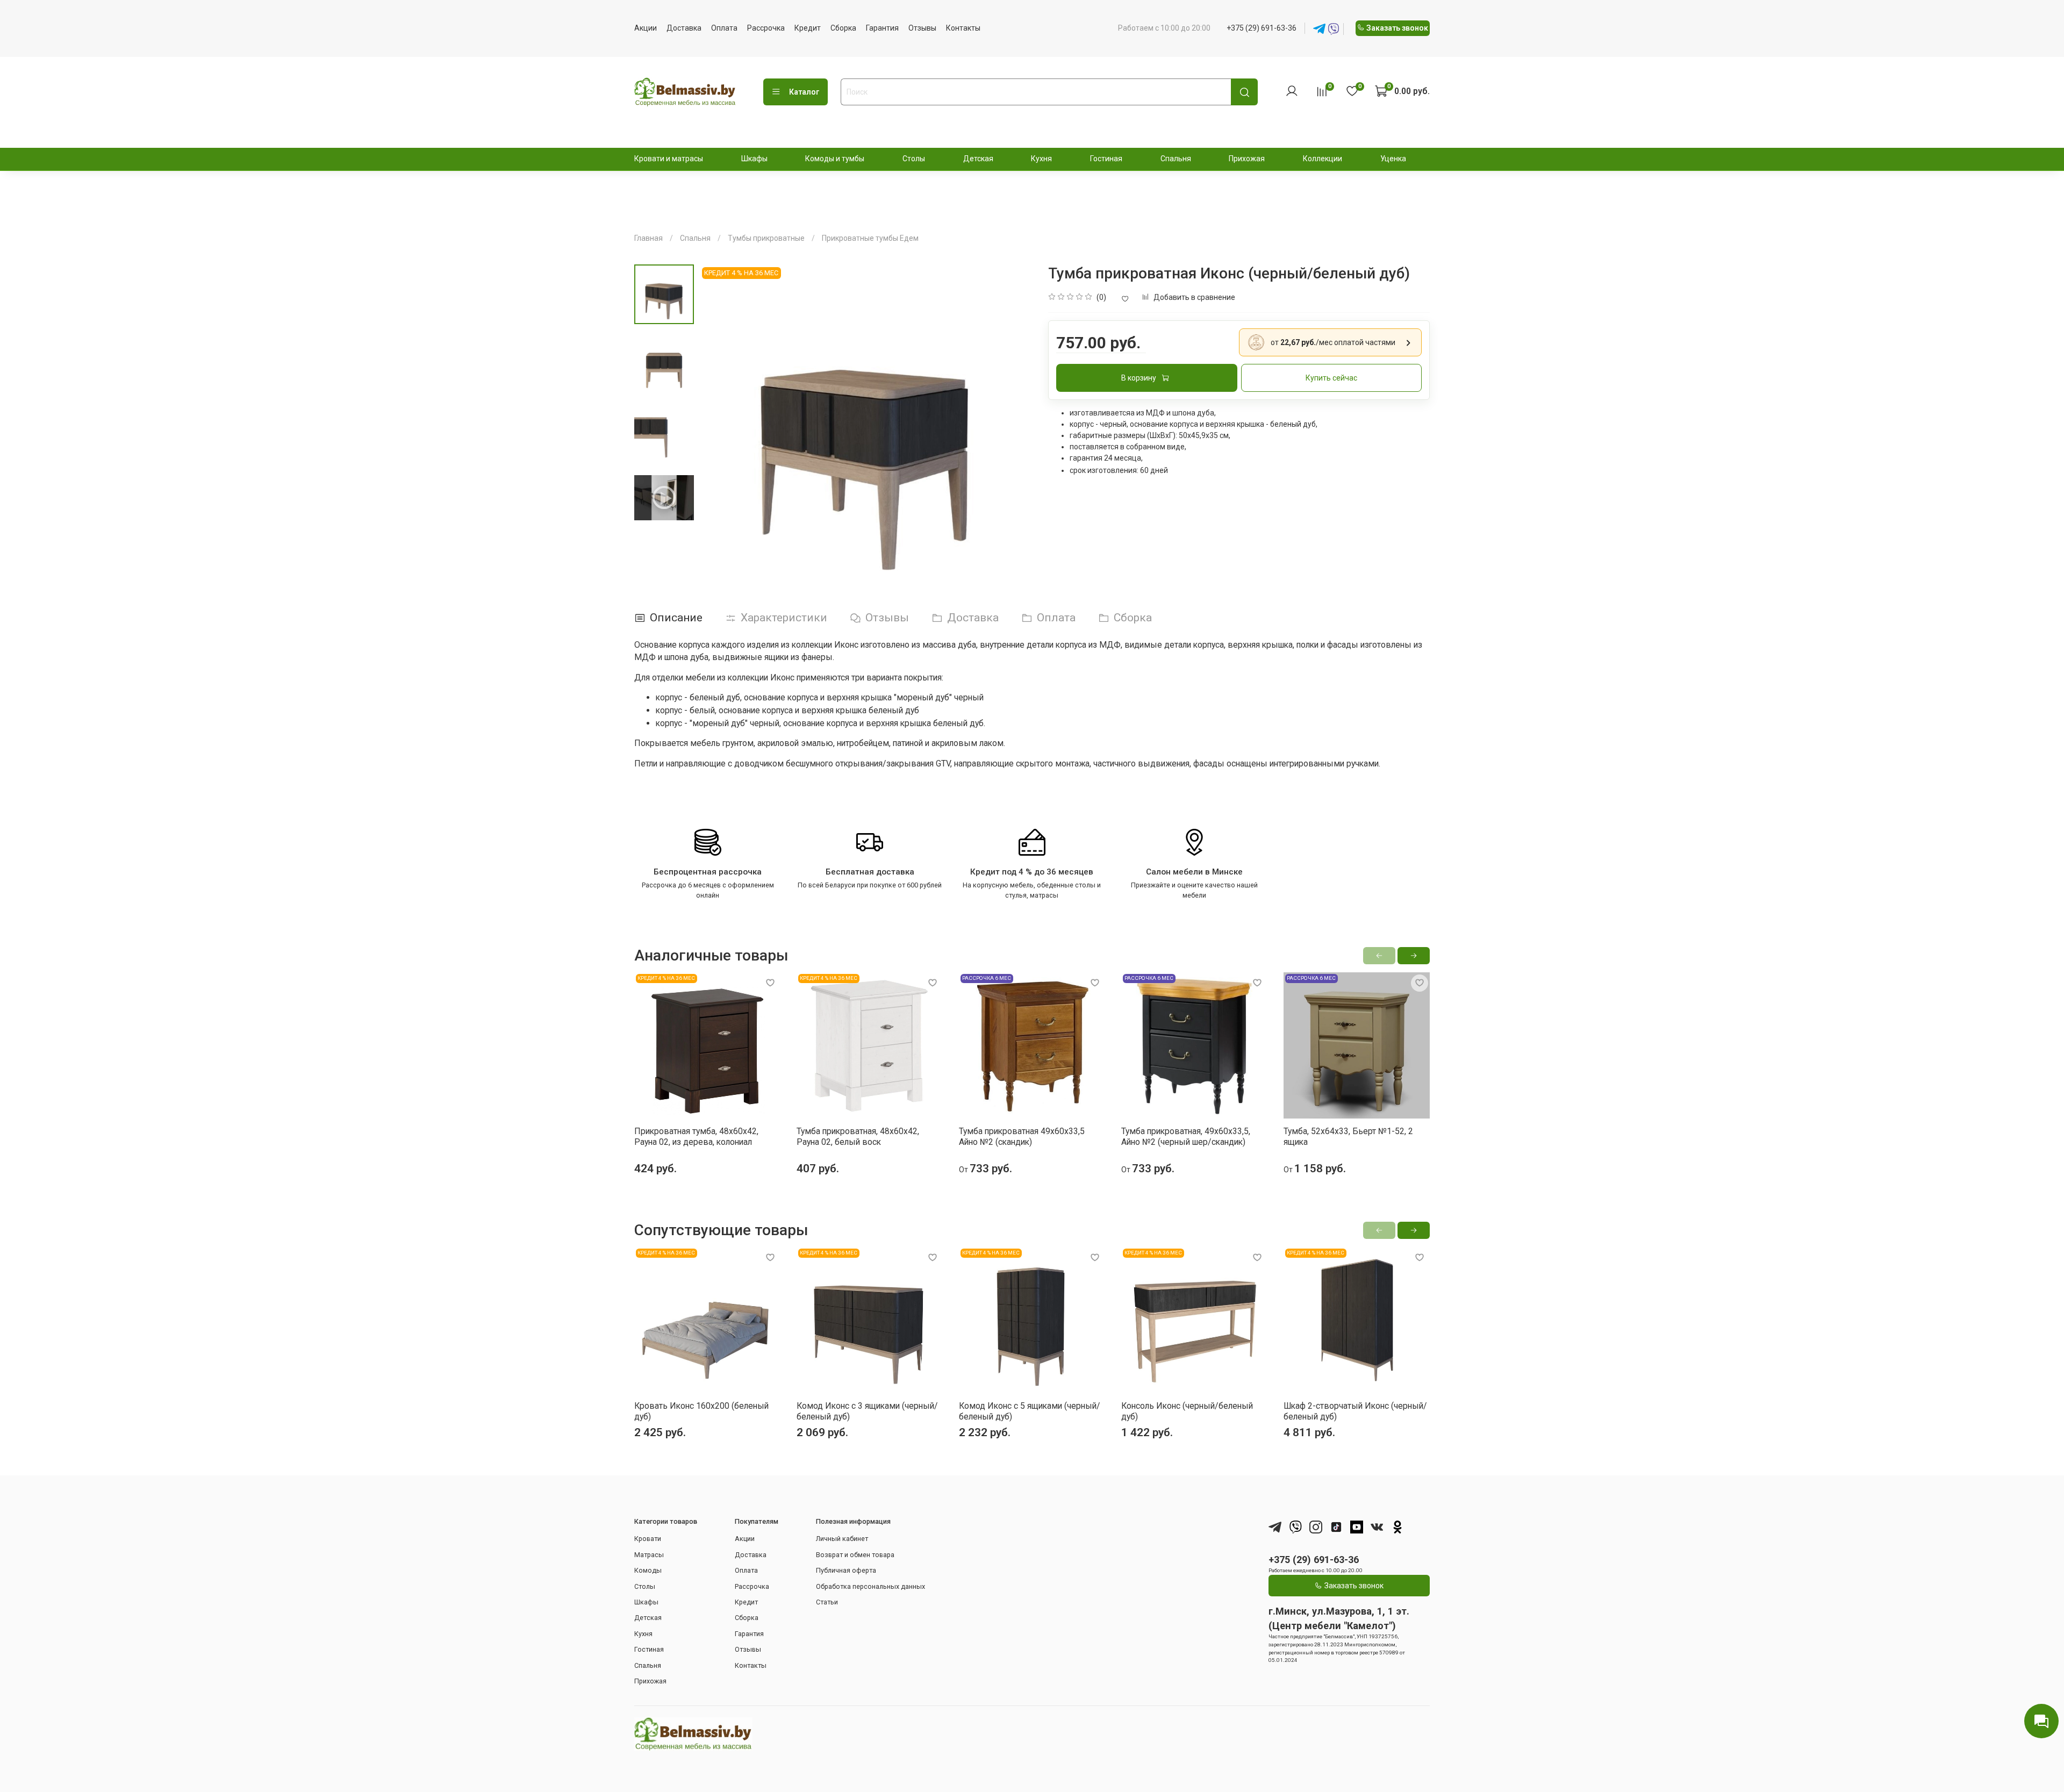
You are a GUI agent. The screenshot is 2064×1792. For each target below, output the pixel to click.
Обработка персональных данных (870, 1586)
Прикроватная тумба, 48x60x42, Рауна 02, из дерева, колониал (696, 1137)
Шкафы (754, 159)
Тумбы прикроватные (766, 238)
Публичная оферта (846, 1570)
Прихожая (1247, 159)
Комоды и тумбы (835, 159)
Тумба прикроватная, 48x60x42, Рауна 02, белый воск (858, 1137)
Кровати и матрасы (669, 159)
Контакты (963, 28)
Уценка (1393, 159)
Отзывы (922, 28)
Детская (978, 159)
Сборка (843, 28)
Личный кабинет (842, 1539)
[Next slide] (1013, 431)
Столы (914, 159)
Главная (648, 238)
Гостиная (1106, 159)
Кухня (1041, 159)
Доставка (684, 28)
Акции (646, 28)
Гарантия (882, 28)
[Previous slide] (718, 431)
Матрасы (649, 1555)
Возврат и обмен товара (855, 1555)
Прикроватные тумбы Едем (870, 238)
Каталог (804, 92)
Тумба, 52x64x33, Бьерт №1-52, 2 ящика (1348, 1137)
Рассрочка (766, 28)
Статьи (827, 1602)
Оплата (724, 28)
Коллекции (1323, 159)
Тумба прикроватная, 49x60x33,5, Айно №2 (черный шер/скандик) (1186, 1137)
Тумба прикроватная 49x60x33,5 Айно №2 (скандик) (1022, 1137)
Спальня (1176, 159)
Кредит (808, 28)
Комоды (648, 1570)
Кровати (648, 1539)
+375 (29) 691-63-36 (1262, 28)
